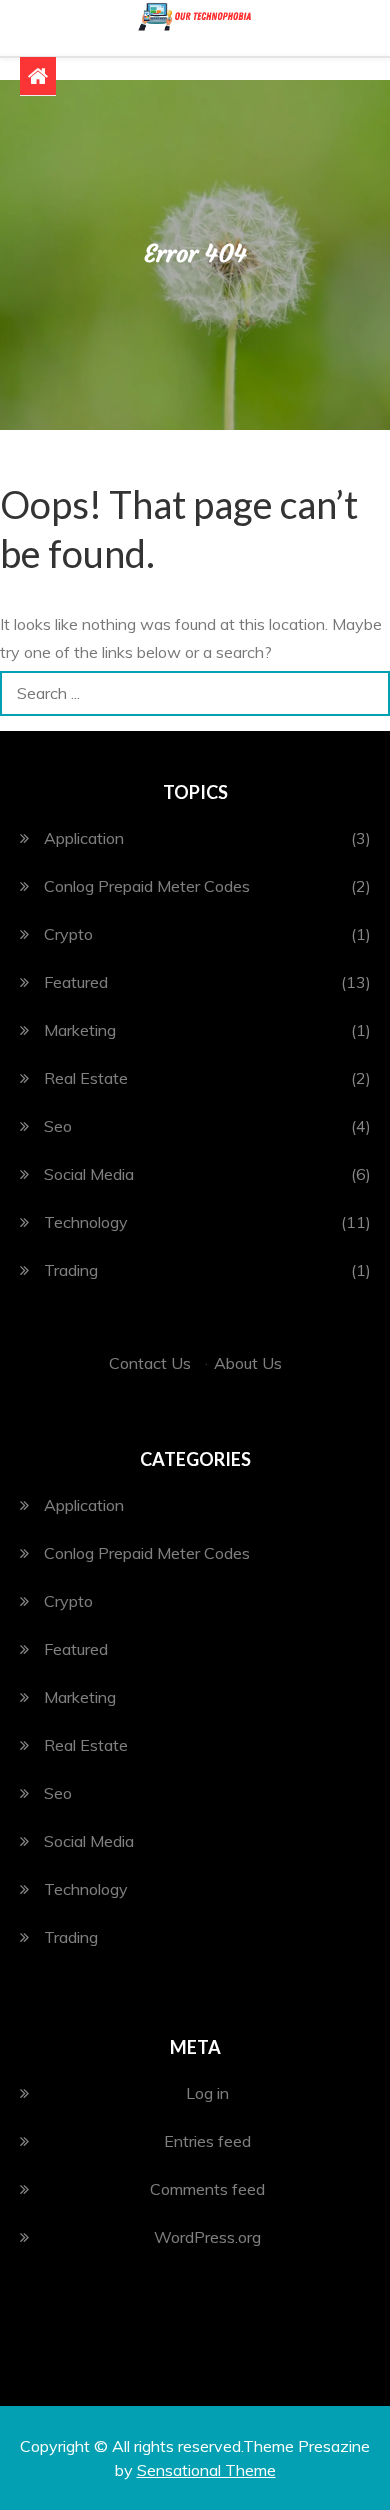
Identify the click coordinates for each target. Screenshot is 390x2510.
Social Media (89, 1174)
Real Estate (86, 1078)
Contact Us (150, 1363)
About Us (248, 1363)
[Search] (367, 693)
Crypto (68, 934)
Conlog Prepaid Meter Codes (147, 886)
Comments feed (207, 2189)
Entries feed (207, 2141)
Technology (86, 1222)
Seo (58, 1126)
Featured (76, 982)
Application (84, 838)
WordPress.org (207, 2237)
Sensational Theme (206, 2470)
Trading (71, 1270)
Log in (207, 2093)
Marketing (80, 1030)
